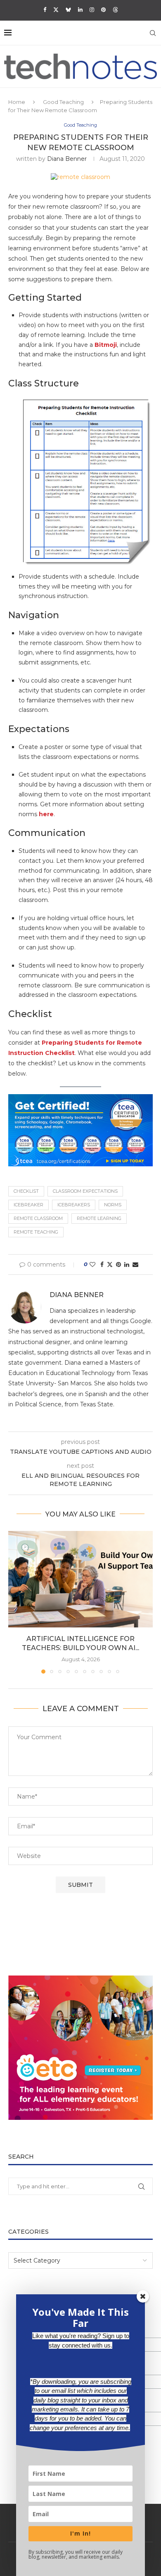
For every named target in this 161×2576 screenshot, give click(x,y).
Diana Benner (67, 159)
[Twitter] (56, 9)
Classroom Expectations (85, 1191)
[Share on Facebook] (102, 1264)
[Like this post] (92, 1264)
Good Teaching (63, 102)
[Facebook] (45, 9)
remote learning (99, 1218)
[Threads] (115, 9)
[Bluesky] (68, 9)
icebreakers (74, 1205)
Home (17, 102)
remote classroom (38, 1218)
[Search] (153, 33)
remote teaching (36, 1232)
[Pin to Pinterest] (118, 1264)
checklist (26, 1191)
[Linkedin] (80, 9)
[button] (15, 1602)
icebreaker (28, 1205)
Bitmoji (106, 345)
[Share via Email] (135, 1264)
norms (113, 1205)
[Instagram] (92, 9)
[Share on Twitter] (110, 1264)
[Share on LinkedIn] (127, 1264)
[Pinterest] (103, 9)
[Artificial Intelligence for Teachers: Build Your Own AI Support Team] (80, 1579)
